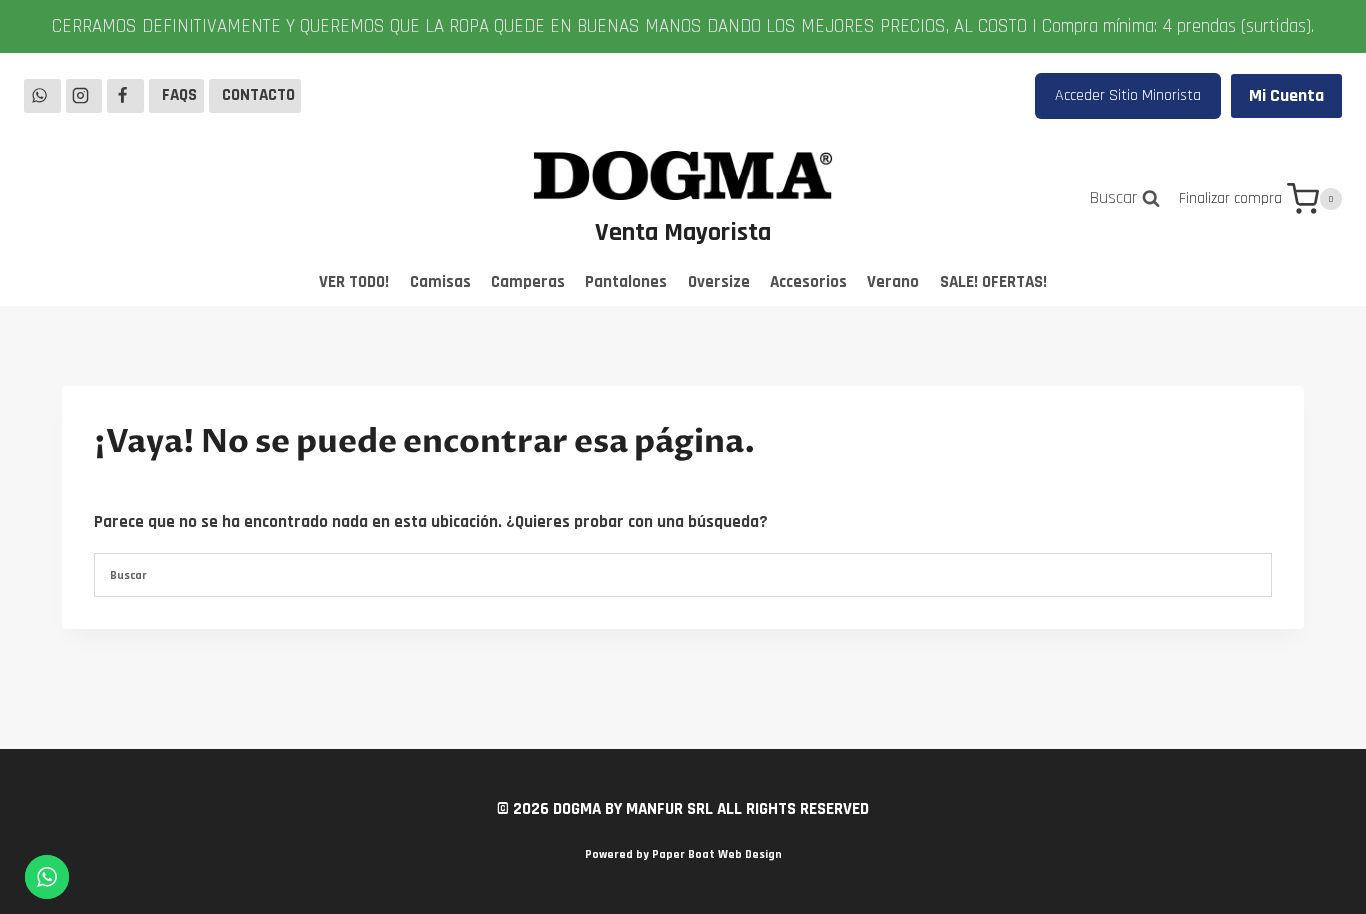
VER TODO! (354, 282)
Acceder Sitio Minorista (1128, 95)
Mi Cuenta (1286, 95)
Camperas (528, 282)
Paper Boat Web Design (717, 854)
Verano (893, 282)
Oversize (719, 282)
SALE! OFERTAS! (993, 282)
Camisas (440, 282)
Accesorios (808, 282)
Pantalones (626, 282)
